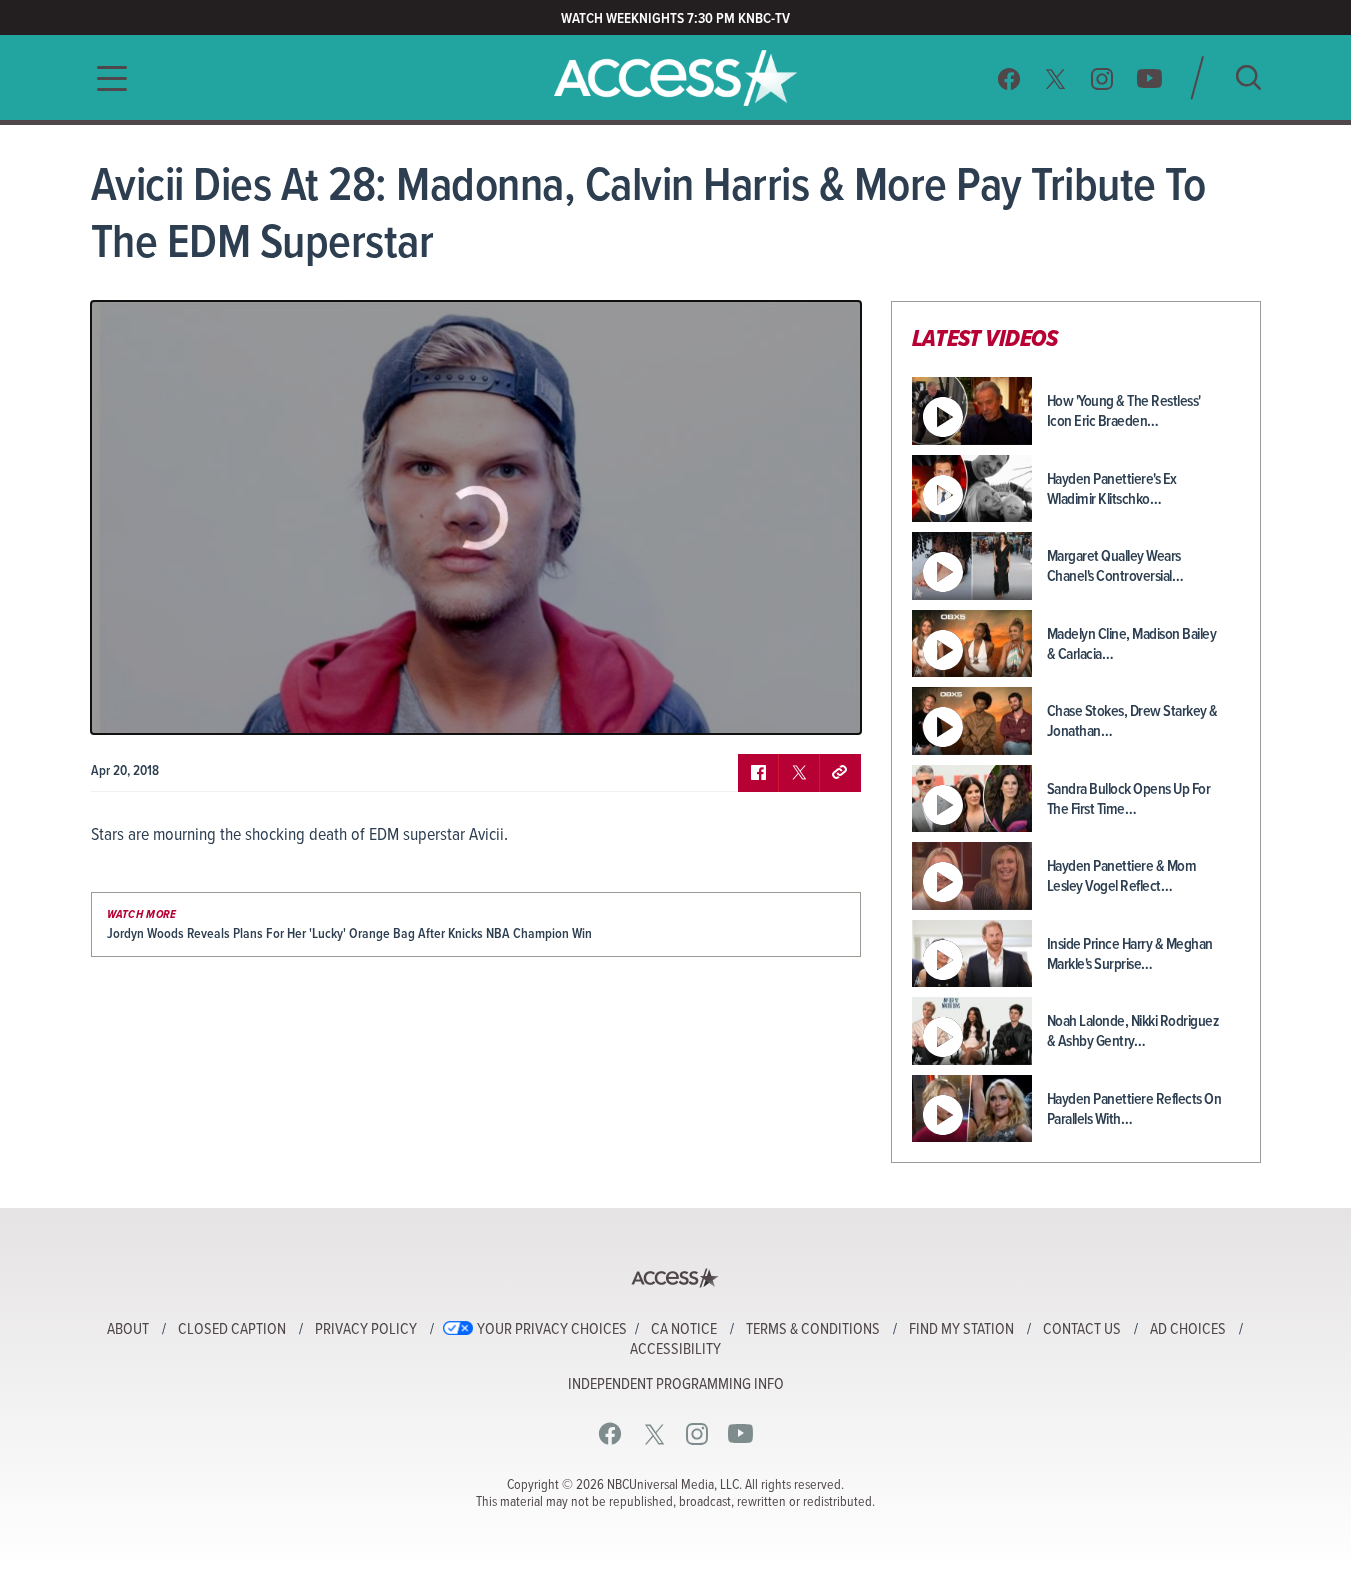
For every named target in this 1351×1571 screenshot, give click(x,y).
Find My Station (961, 1330)
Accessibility (675, 1350)
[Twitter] (1056, 78)
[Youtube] (1149, 78)
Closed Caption (232, 1330)
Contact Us (1082, 1330)
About (128, 1330)
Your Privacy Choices (552, 1330)
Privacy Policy (366, 1330)
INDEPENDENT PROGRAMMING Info (676, 1385)
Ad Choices (1188, 1330)
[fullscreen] (821, 704)
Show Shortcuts (760, 704)
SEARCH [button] (1248, 77)
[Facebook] (1009, 78)
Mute (164, 704)
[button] (106, 78)
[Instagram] (1102, 78)
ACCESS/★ (675, 78)
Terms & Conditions (813, 1330)
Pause (131, 704)
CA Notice (684, 1330)
